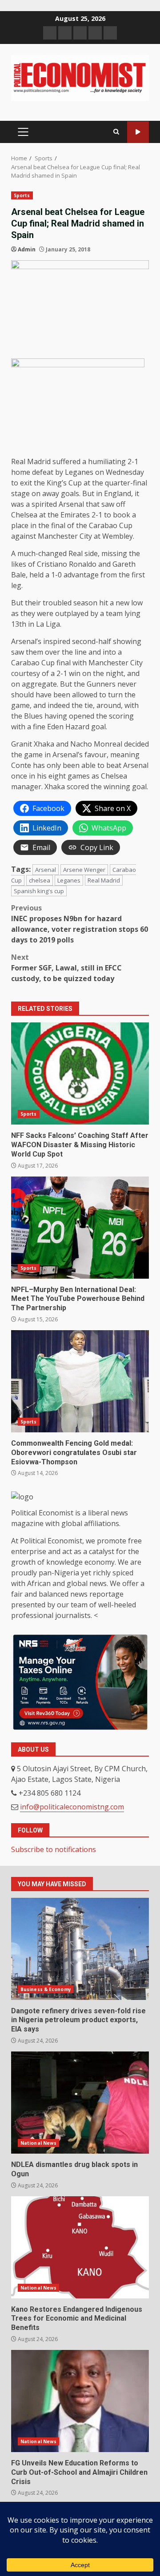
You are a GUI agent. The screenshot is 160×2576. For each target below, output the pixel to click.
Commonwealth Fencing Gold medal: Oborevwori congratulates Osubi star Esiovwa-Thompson (80, 1381)
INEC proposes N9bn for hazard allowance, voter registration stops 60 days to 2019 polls (80, 924)
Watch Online (138, 132)
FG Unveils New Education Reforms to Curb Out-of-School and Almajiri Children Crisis (80, 2401)
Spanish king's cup (39, 891)
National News (38, 2143)
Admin (27, 249)
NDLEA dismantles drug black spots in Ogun (80, 2103)
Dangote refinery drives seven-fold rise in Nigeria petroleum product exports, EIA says (80, 1949)
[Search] (116, 132)
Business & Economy (46, 1989)
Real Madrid (104, 880)
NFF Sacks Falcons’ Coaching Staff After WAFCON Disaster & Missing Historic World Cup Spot (80, 1073)
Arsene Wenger (84, 870)
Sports (22, 195)
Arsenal (46, 870)
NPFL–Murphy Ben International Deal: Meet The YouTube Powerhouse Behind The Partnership (80, 1228)
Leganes (69, 880)
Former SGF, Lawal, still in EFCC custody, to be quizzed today (66, 968)
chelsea (40, 880)
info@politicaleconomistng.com (72, 1807)
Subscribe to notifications (54, 1849)
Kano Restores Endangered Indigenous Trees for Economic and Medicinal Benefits (80, 2247)
